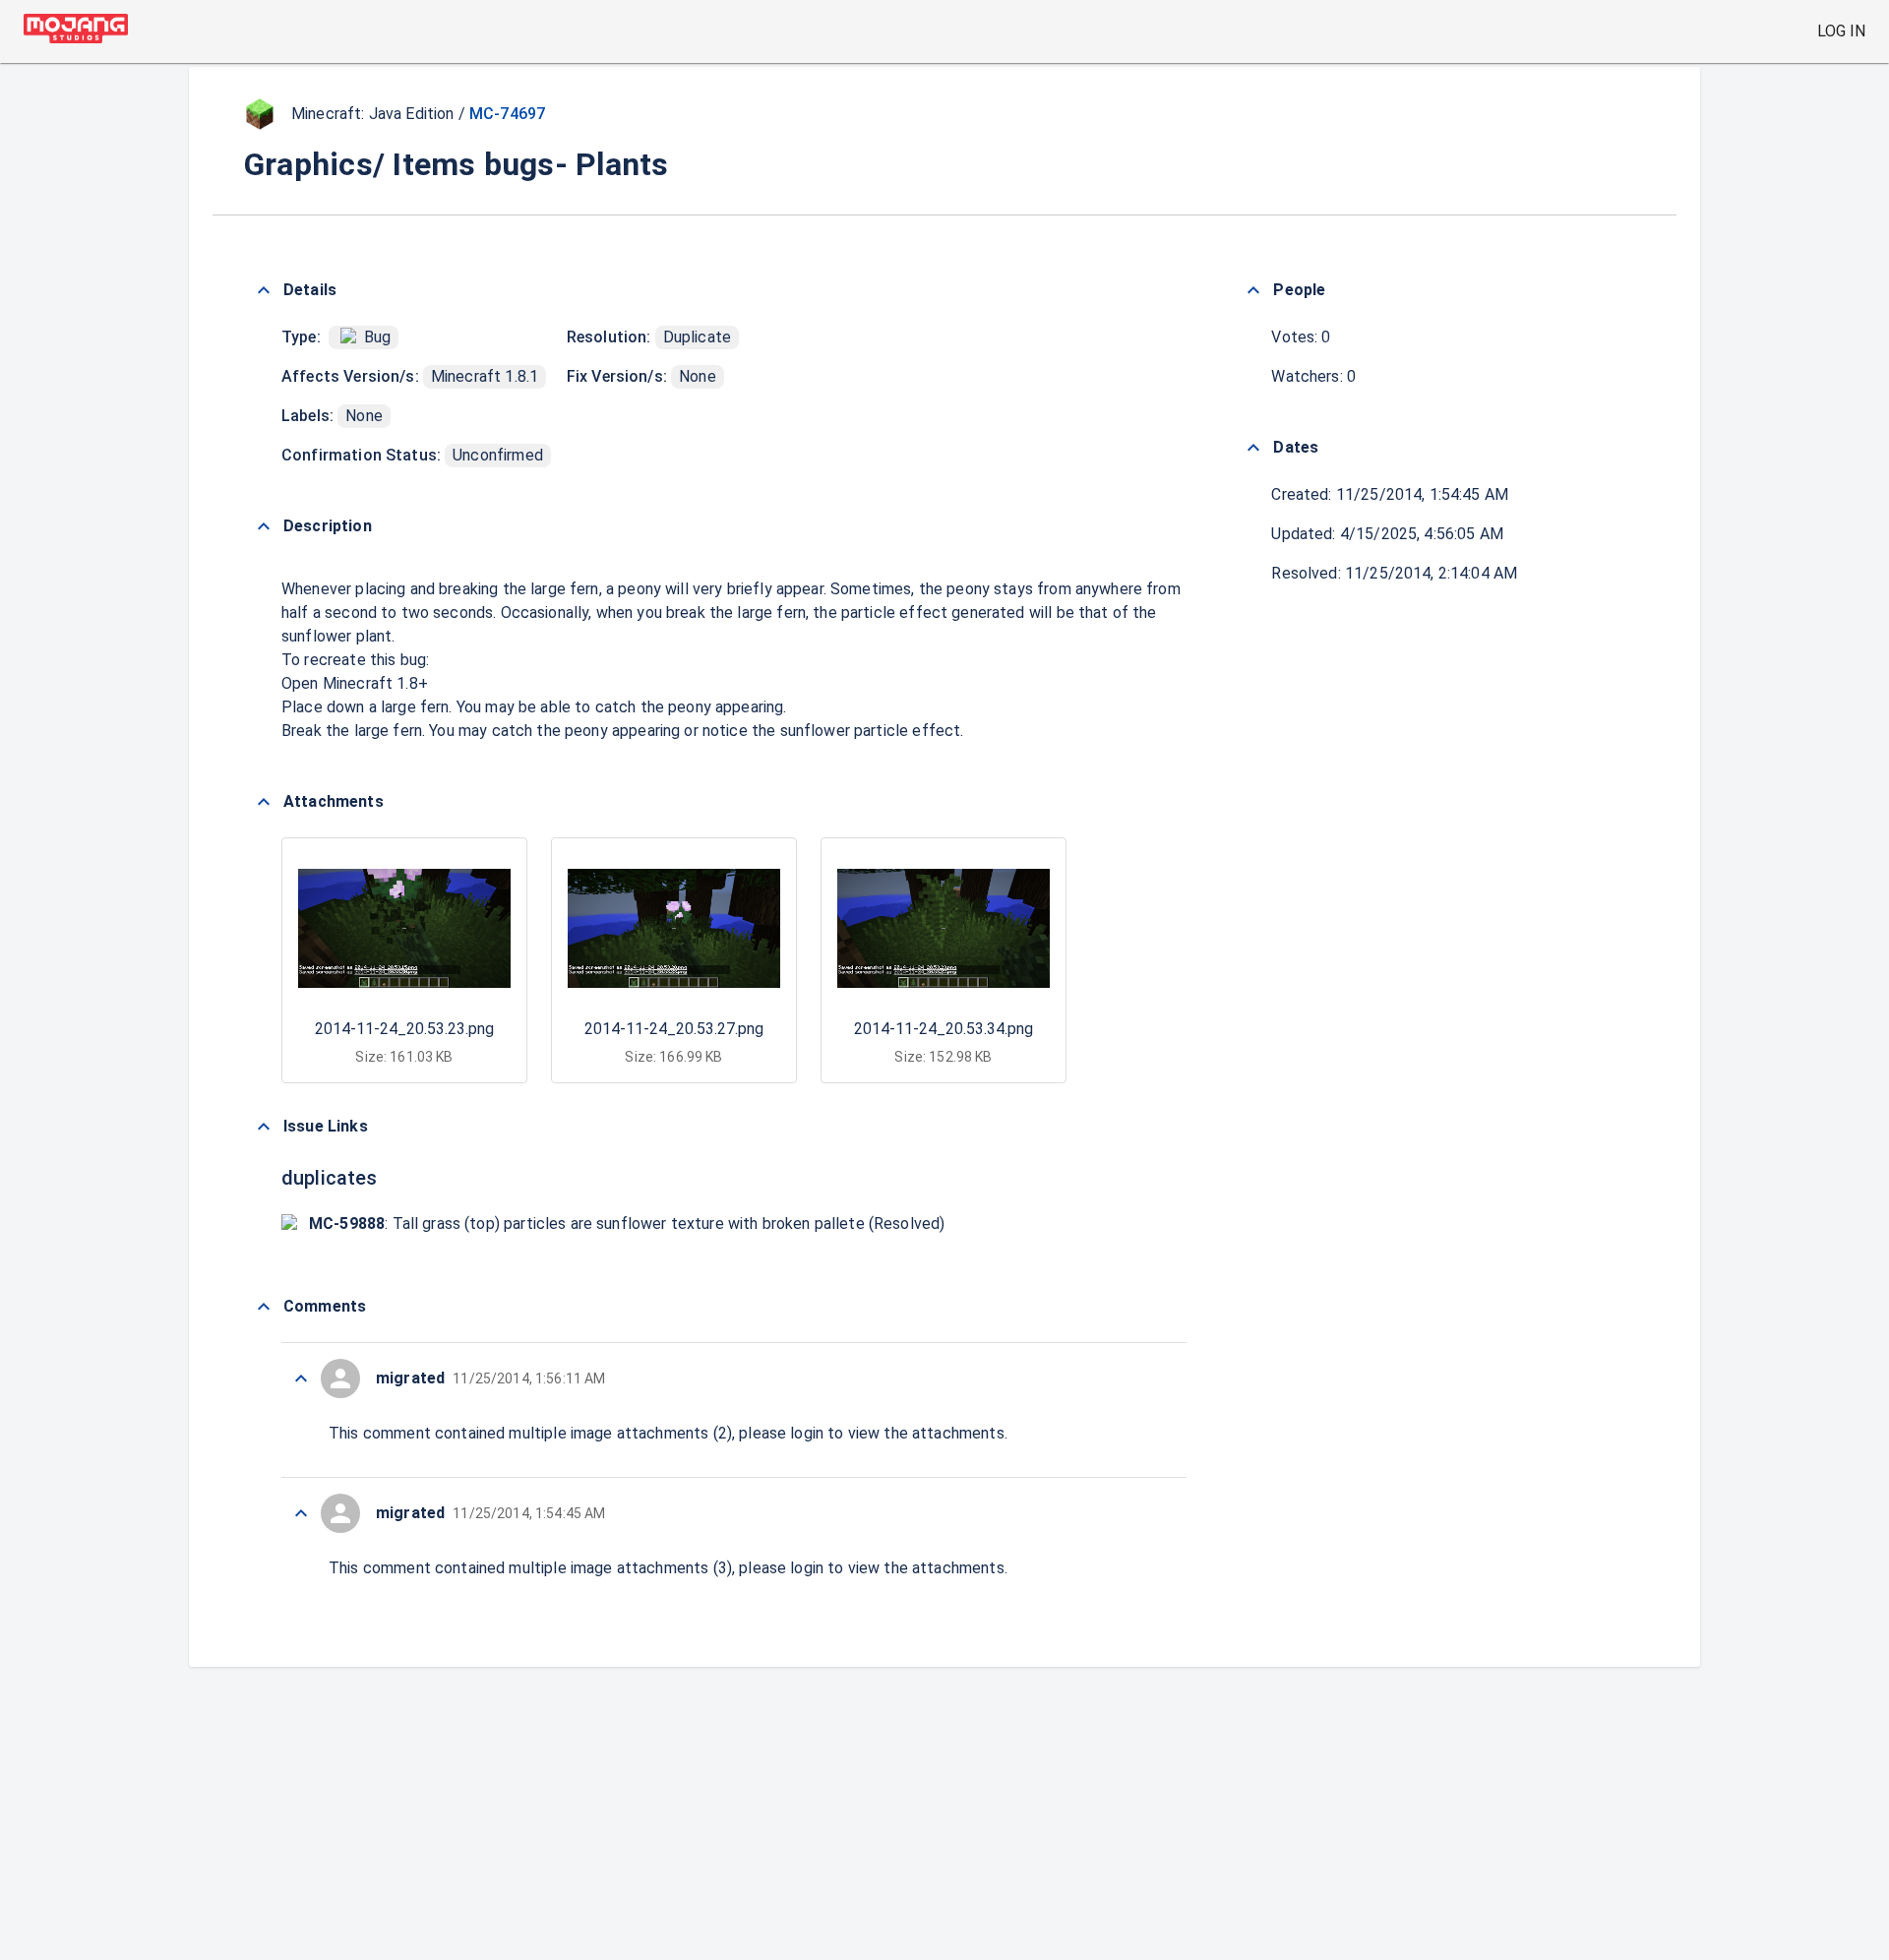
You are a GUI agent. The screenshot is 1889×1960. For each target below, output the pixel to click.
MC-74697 (507, 114)
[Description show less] (264, 526)
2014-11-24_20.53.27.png (674, 1029)
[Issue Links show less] (264, 1127)
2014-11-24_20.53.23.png (404, 1029)
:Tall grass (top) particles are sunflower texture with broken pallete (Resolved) (627, 1224)
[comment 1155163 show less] (301, 1378)
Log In (1841, 31)
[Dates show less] (1253, 448)
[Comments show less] (264, 1307)
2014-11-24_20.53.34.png (944, 1029)
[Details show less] (264, 290)
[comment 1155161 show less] (301, 1513)
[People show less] (1253, 290)
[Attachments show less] (264, 802)
